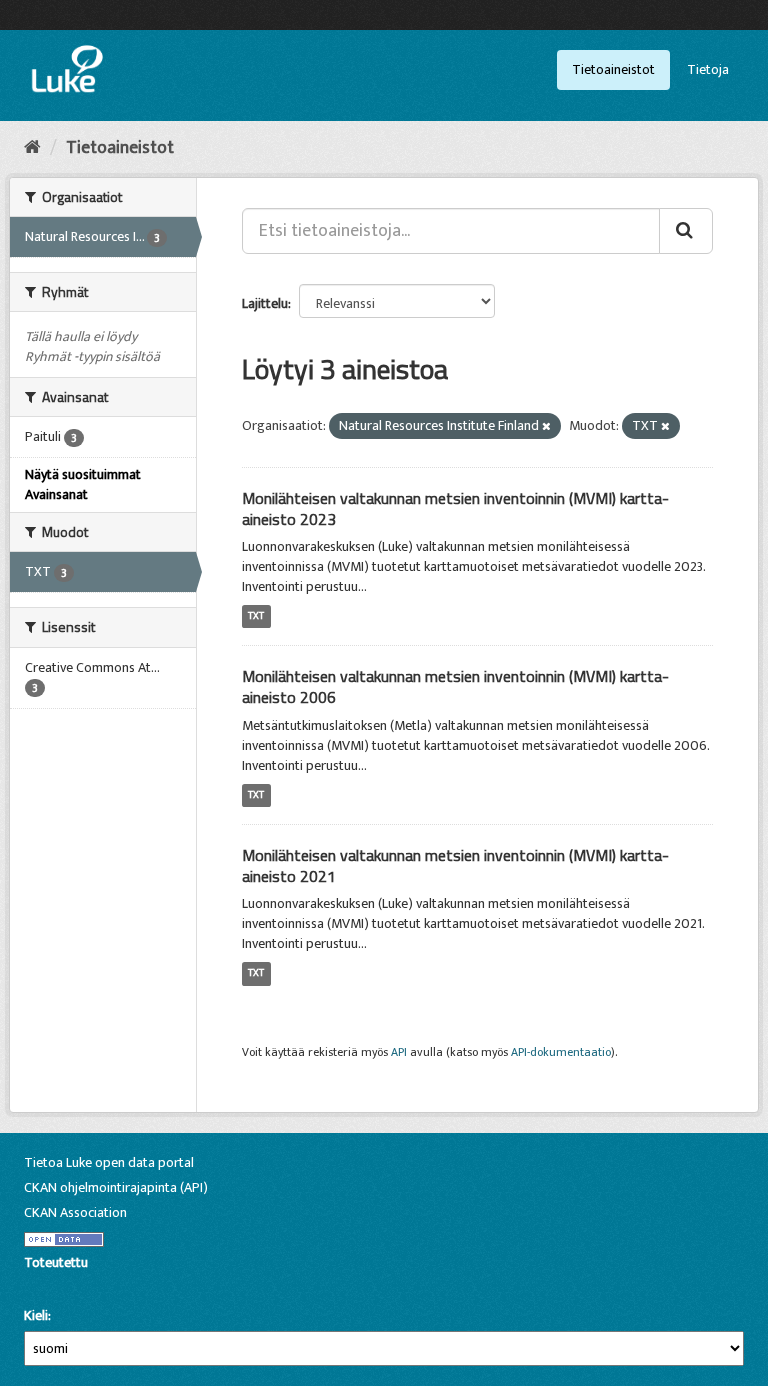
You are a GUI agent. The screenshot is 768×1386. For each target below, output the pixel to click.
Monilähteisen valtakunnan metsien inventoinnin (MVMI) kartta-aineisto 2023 (455, 508)
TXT (256, 616)
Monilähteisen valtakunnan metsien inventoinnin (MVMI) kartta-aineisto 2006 (455, 686)
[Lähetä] (686, 231)
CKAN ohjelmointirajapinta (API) (116, 1187)
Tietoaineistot (613, 69)
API (399, 1052)
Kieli (36, 1316)
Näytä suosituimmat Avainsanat (83, 484)
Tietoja (708, 69)
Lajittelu (265, 303)
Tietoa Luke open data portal (109, 1162)
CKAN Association (75, 1212)
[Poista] (546, 427)
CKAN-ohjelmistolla (58, 1285)
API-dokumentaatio (561, 1052)
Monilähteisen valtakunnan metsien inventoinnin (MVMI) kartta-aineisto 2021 (455, 865)
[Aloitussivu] (32, 148)
